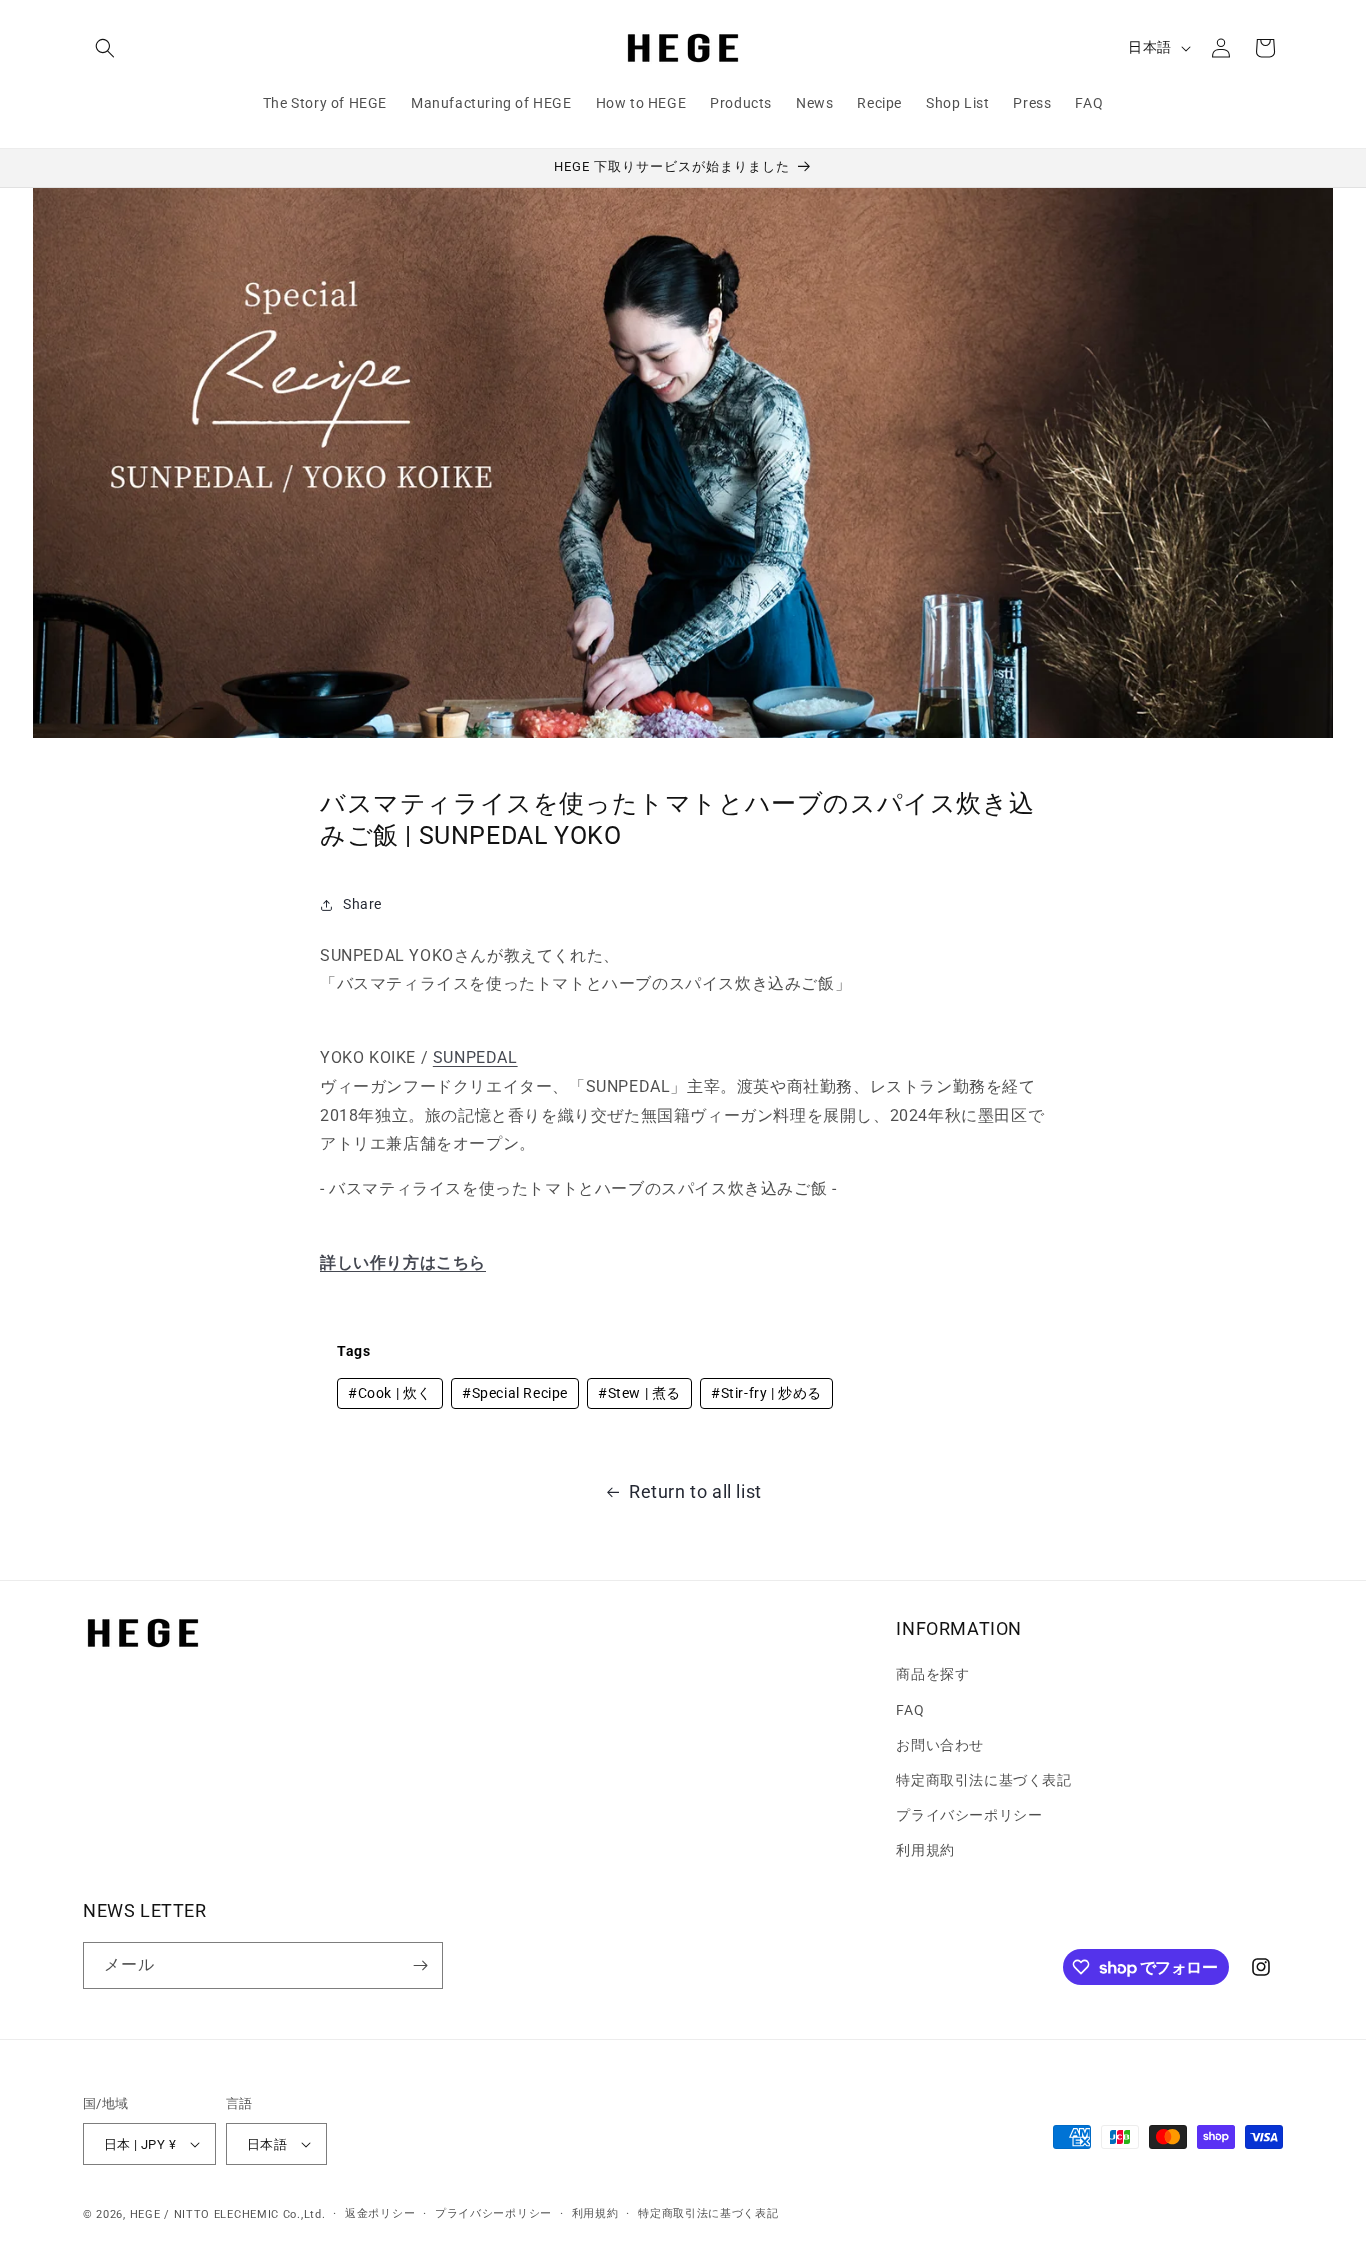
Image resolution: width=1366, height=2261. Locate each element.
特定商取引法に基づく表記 (983, 1780)
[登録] (420, 1965)
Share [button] (362, 904)
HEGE (145, 2214)
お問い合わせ (940, 1745)
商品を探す (932, 1674)
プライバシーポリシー (969, 1815)
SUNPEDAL (475, 1057)
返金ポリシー (380, 2213)
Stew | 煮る (639, 1393)
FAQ (910, 1710)
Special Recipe (515, 1393)
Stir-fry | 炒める (766, 1393)
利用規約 (925, 1850)
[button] (105, 48)
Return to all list (695, 1491)
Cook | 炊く (390, 1393)
